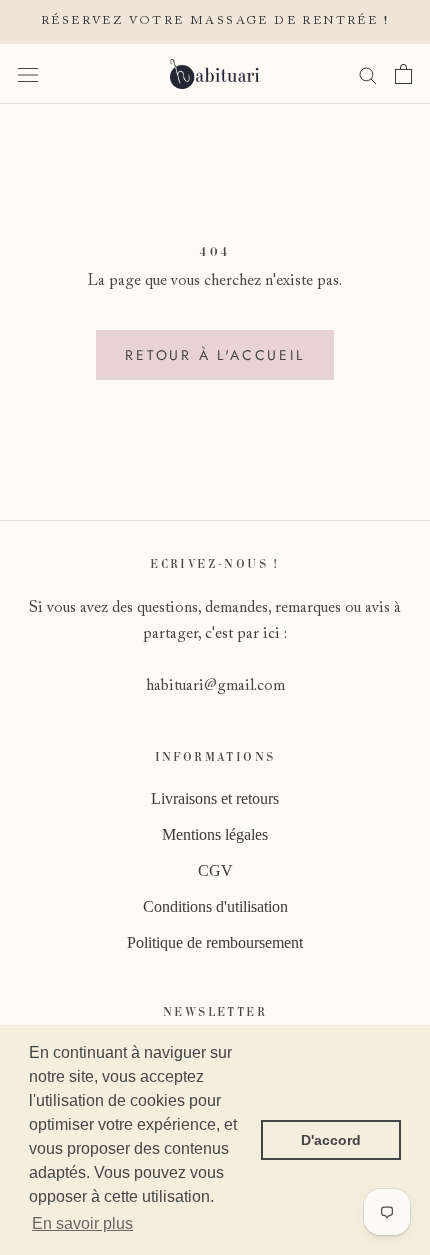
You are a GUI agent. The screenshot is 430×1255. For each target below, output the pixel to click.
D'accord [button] (331, 1140)
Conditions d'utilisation (215, 906)
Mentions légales (215, 834)
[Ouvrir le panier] (403, 74)
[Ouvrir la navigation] (28, 74)
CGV (215, 870)
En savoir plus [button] (82, 1223)
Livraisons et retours (215, 798)
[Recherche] (368, 74)
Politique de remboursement (215, 942)
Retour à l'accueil (214, 355)
